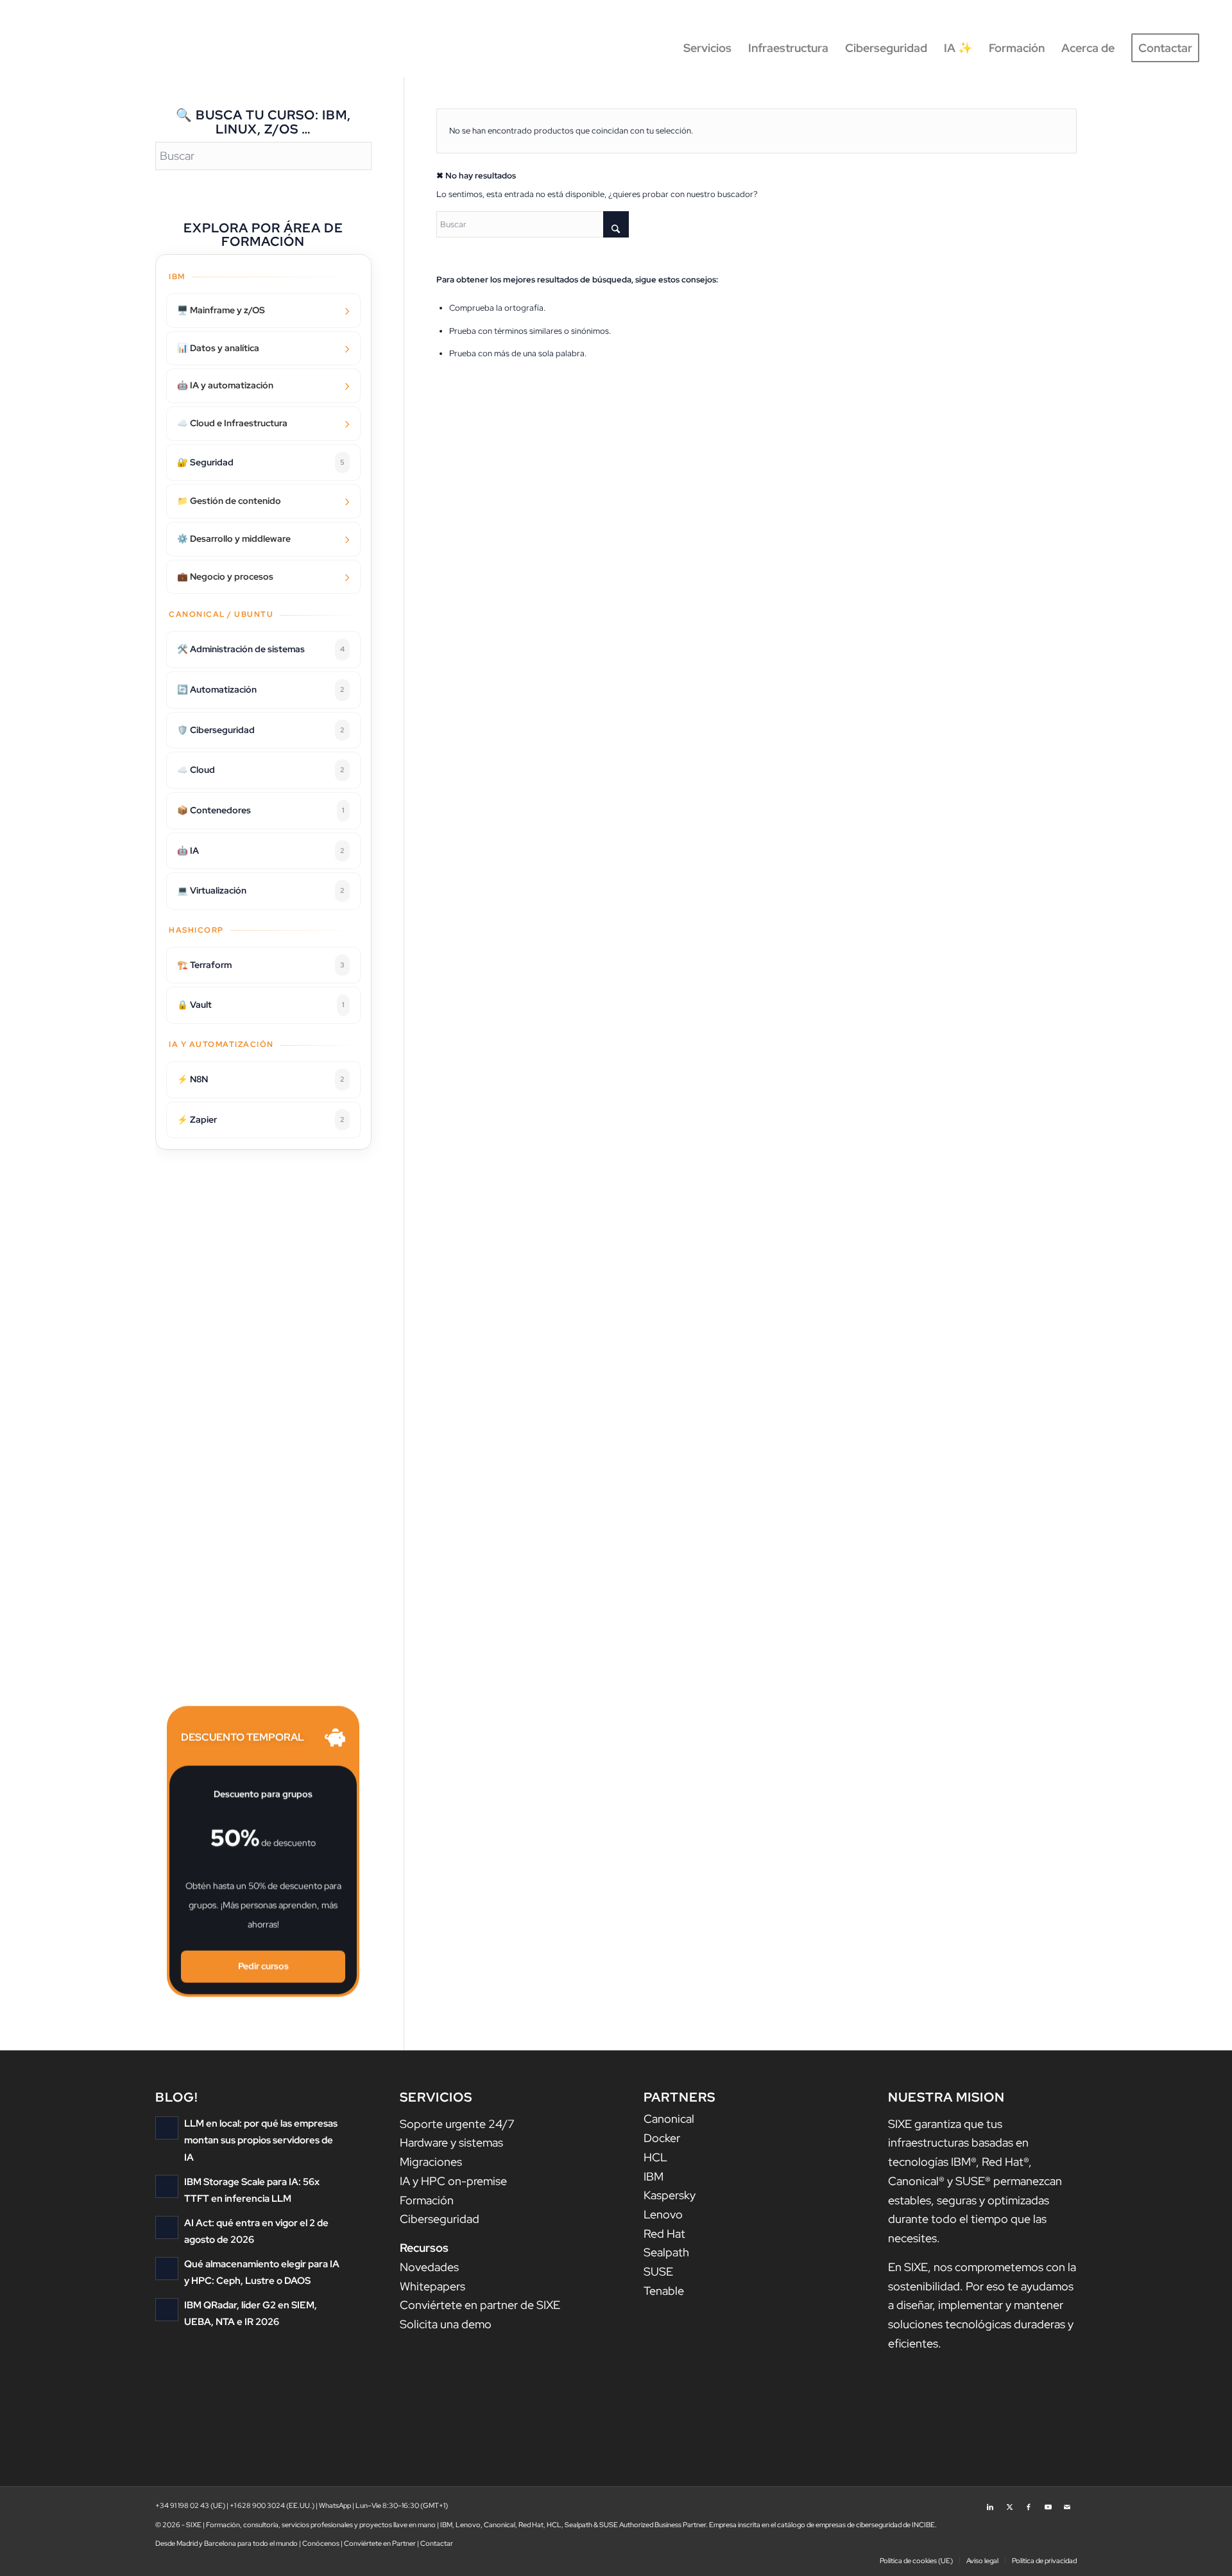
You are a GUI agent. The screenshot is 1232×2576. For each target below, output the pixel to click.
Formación (427, 2200)
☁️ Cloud (261, 770)
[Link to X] (1009, 2503)
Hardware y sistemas (451, 2142)
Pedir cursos (263, 1966)
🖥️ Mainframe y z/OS (221, 310)
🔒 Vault (261, 1005)
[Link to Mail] (1067, 2503)
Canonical (669, 2119)
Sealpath (666, 2252)
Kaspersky (670, 2195)
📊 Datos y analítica (218, 348)
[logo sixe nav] (87, 48)
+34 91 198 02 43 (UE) (190, 2505)
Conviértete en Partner (380, 2543)
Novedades (429, 2267)
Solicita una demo (446, 2324)
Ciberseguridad (440, 2219)
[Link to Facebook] (1029, 2503)
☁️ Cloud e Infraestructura (232, 423)
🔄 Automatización (261, 689)
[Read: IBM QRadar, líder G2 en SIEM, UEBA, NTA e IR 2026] (167, 2310)
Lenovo (663, 2214)
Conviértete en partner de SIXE (480, 2305)
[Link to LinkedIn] (990, 2503)
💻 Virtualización (261, 890)
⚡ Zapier (261, 1119)
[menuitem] (707, 48)
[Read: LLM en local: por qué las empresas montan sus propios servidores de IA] (167, 2128)
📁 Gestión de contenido (229, 501)
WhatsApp (335, 2505)
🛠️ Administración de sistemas (261, 649)
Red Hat (664, 2234)
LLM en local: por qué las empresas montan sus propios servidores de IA (261, 2140)
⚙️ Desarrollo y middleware (234, 539)
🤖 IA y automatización (225, 385)
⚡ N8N (261, 1079)
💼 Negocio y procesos (225, 576)
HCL (655, 2157)
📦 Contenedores (261, 810)
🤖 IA (261, 851)
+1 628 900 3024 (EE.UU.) (272, 2505)
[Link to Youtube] (1048, 2503)
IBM (654, 2176)
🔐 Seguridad (261, 462)
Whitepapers (432, 2286)
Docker (662, 2138)
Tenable (664, 2291)
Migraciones (431, 2162)
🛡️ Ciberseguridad (261, 730)
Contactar (437, 2543)
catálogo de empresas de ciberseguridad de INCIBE (856, 2525)
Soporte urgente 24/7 (457, 2124)
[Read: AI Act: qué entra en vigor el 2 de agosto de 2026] (167, 2227)
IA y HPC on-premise (453, 2181)
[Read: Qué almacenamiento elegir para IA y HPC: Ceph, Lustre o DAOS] (167, 2269)
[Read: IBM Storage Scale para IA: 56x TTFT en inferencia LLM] (167, 2186)
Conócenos (321, 2543)
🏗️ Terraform (261, 965)
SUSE (658, 2271)
